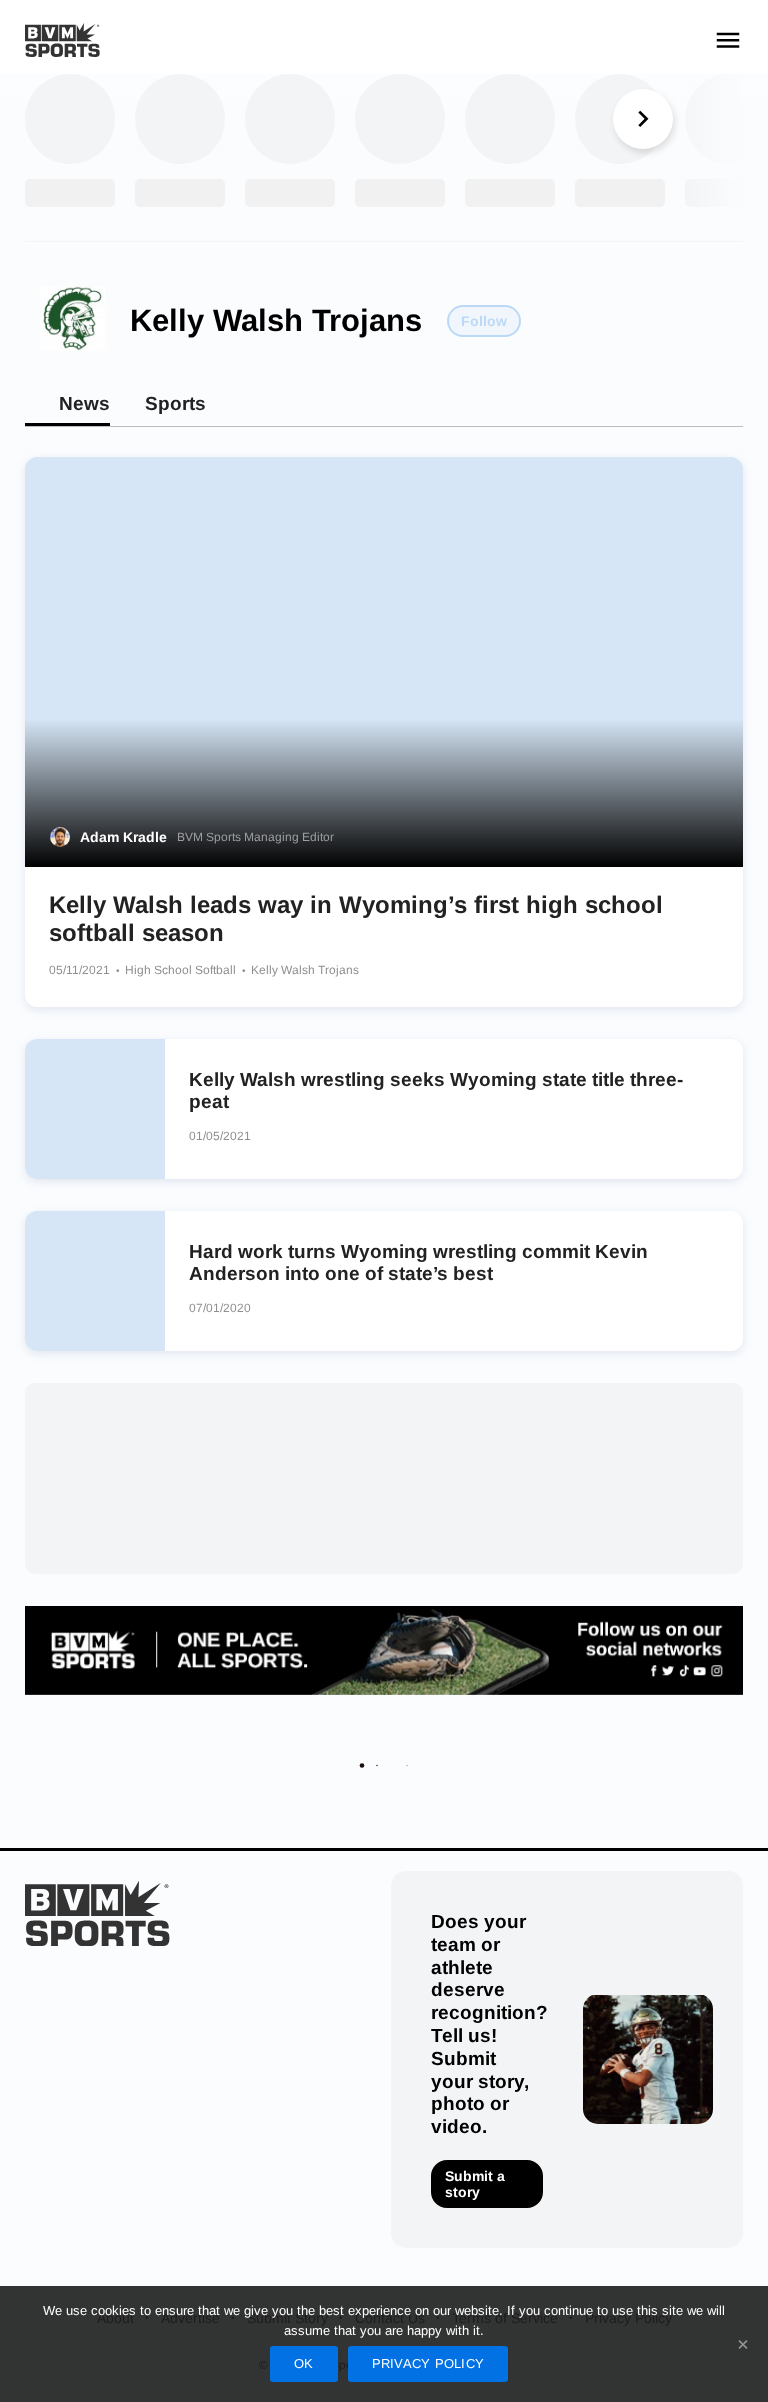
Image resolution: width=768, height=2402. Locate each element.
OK (304, 2363)
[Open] (728, 40)
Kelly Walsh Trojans (276, 320)
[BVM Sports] (97, 1913)
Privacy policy (428, 2363)
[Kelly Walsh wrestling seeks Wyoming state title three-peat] (95, 1109)
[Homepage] (62, 40)
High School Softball (182, 970)
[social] (384, 1650)
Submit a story (475, 2184)
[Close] (743, 2344)
